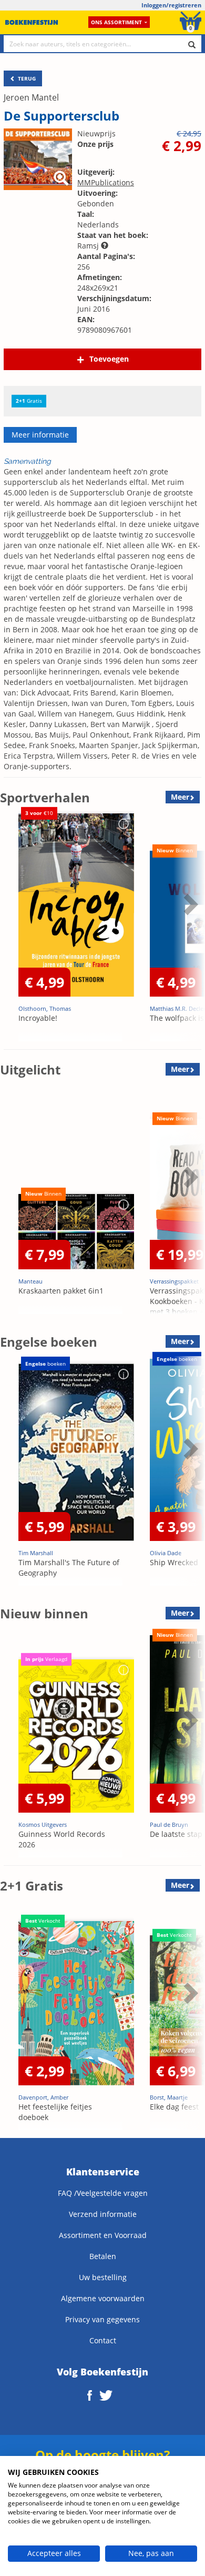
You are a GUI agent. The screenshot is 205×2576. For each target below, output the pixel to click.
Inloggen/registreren (171, 5)
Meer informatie (40, 435)
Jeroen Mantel (31, 97)
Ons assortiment (116, 22)
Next (189, 930)
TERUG (26, 78)
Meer (180, 797)
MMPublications (106, 182)
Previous (11, 930)
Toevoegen (109, 359)
